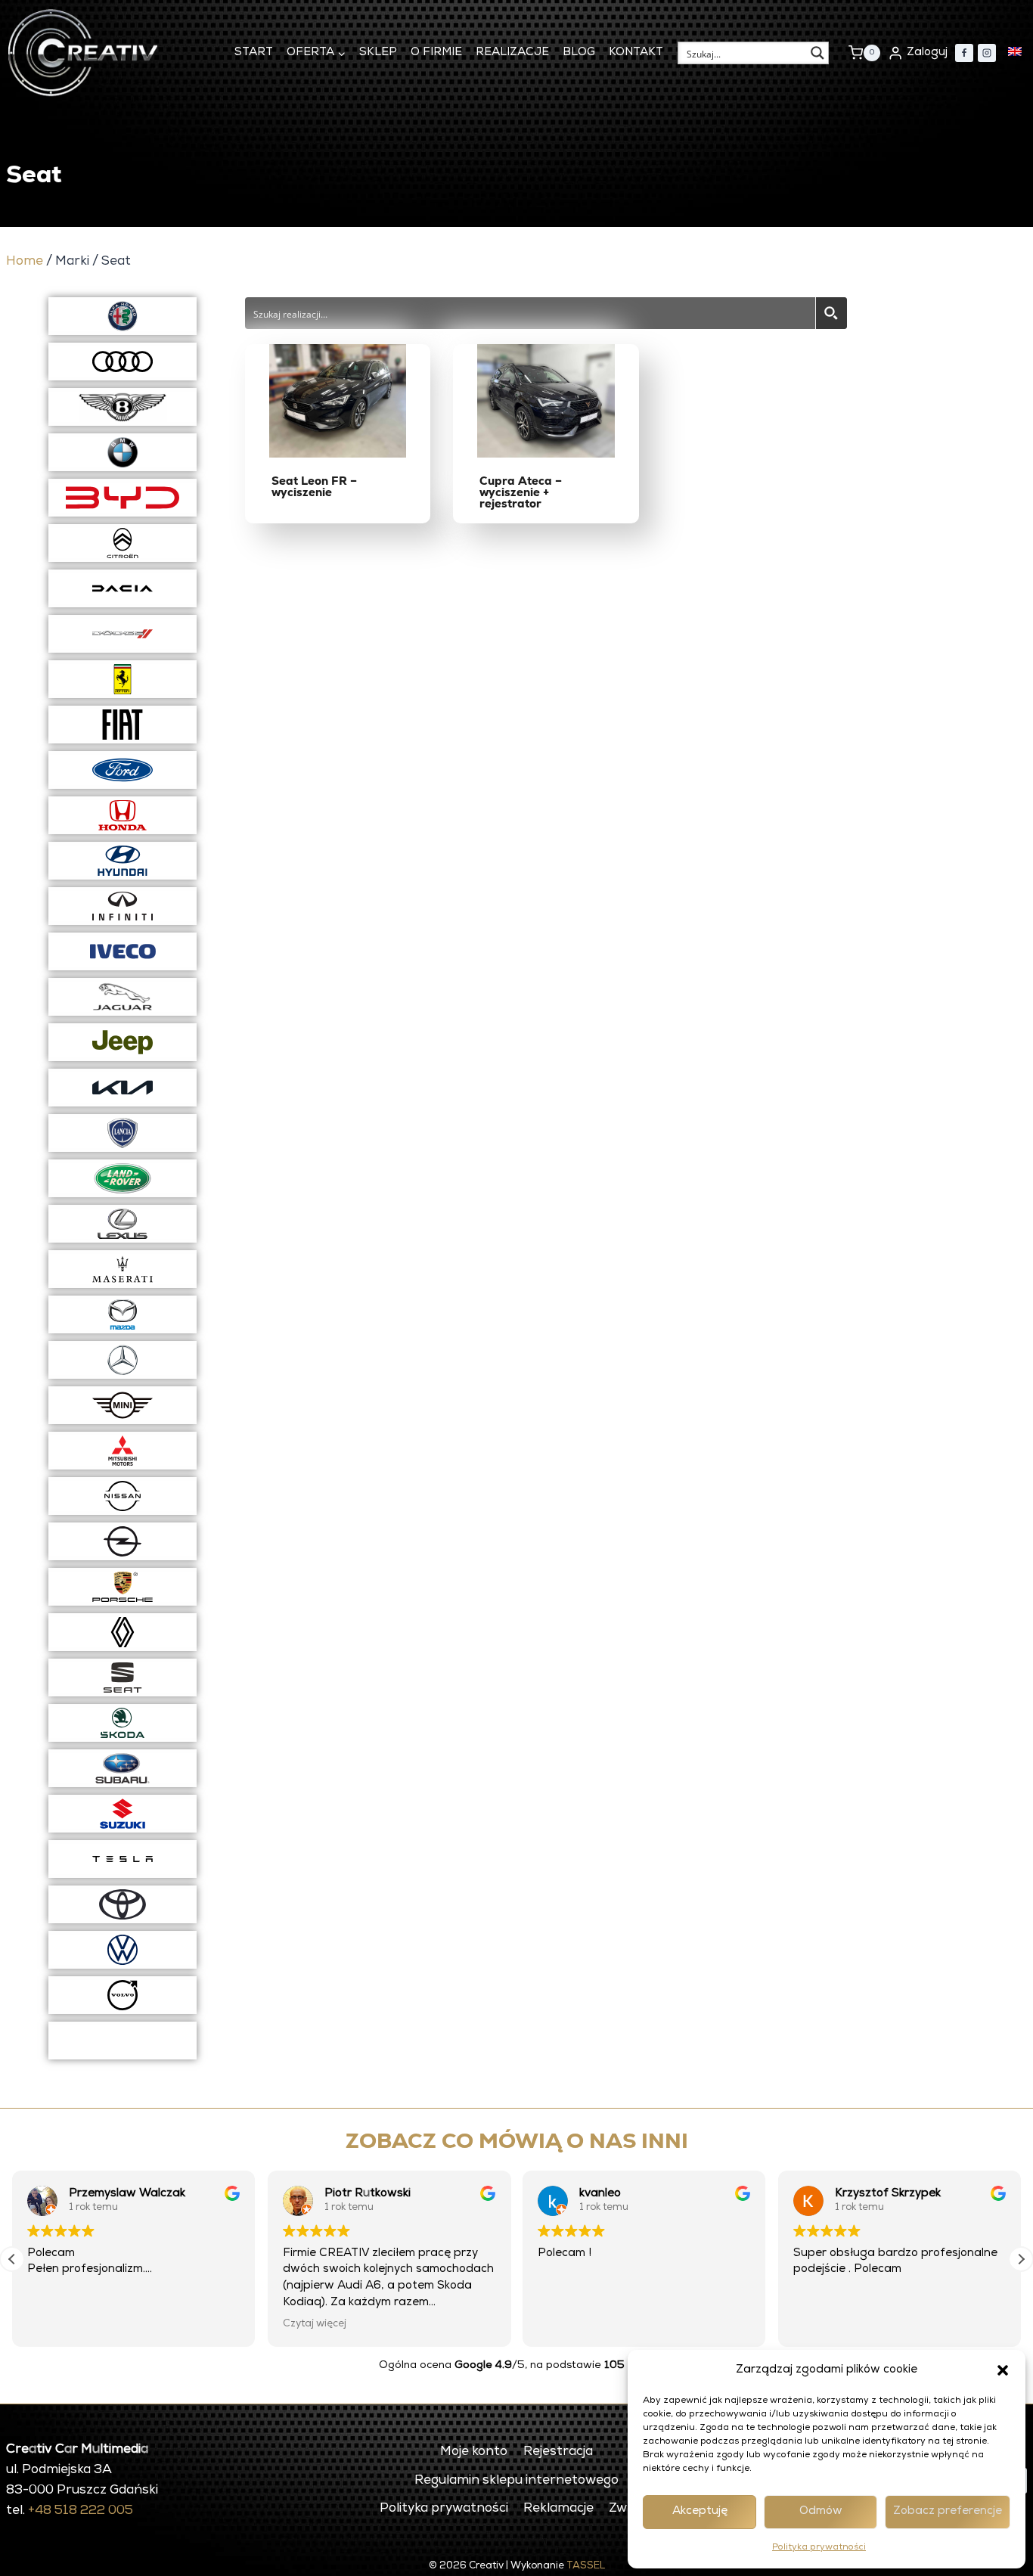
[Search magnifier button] (817, 53)
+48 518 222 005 (81, 2511)
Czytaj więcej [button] (315, 2324)
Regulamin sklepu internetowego (516, 2481)
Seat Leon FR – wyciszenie (314, 486)
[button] (1003, 2370)
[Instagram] (987, 53)
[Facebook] (964, 53)
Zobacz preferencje (948, 2511)
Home (25, 262)
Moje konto (474, 2452)
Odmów (821, 2511)
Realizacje (512, 53)
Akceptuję (700, 2511)
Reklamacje (558, 2509)
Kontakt (636, 53)
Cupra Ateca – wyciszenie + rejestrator (521, 492)
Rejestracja (558, 2452)
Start (254, 53)
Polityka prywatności (819, 2548)
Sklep (378, 53)
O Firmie (436, 53)
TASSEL (586, 2567)
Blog (579, 53)
